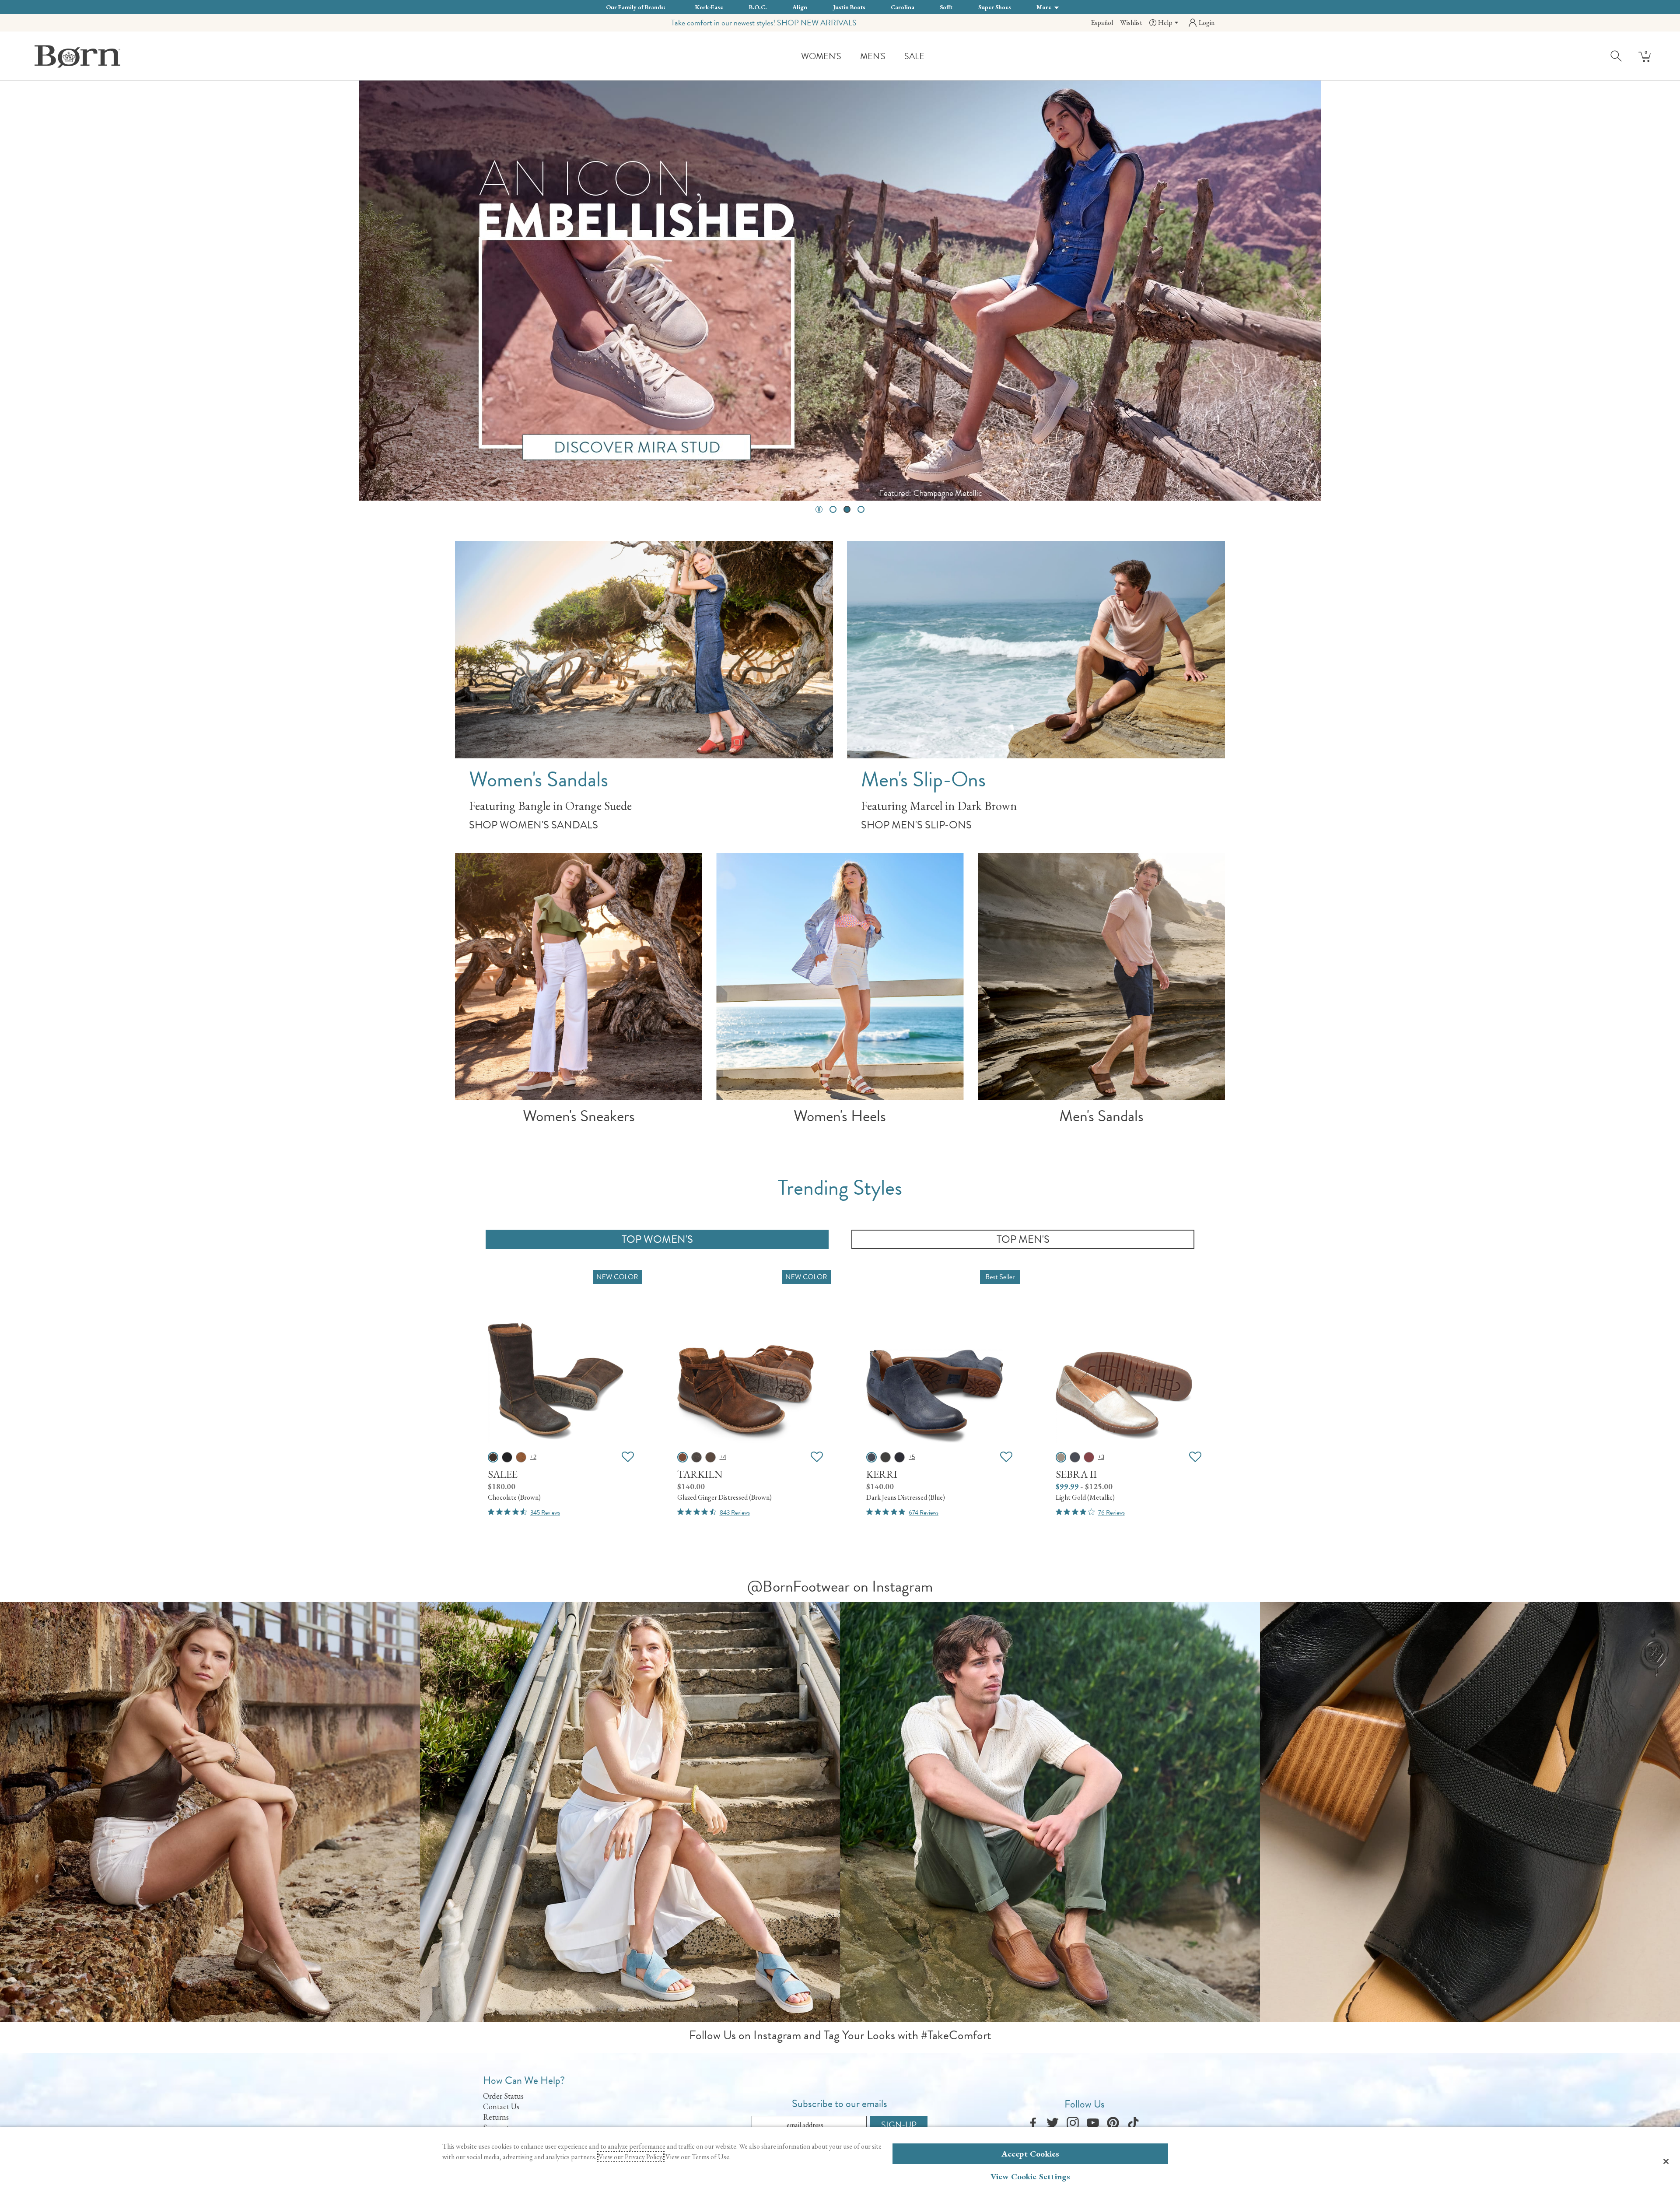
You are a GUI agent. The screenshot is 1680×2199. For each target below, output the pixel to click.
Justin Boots (849, 7)
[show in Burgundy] (1089, 1457)
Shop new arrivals (817, 23)
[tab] (833, 509)
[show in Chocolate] (493, 1457)
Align (800, 7)
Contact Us (501, 2106)
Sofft (946, 7)
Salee (503, 1474)
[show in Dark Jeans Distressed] (871, 1457)
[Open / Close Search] (1617, 56)
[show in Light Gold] (1061, 1457)
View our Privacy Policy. (631, 2157)
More (1045, 7)
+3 (1101, 1457)
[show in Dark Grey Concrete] (696, 1457)
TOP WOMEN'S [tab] (657, 1239)
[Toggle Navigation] (848, 57)
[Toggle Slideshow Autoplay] (819, 509)
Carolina (903, 7)
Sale (914, 56)
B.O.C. (758, 7)
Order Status (503, 2096)
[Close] (1666, 2161)
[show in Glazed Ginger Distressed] (521, 1457)
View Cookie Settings (1031, 2176)
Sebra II (1076, 1474)
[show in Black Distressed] (507, 1457)
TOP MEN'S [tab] (1023, 1239)
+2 (533, 1457)
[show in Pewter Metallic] (885, 1457)
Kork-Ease (709, 7)
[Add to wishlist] (628, 1457)
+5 (912, 1457)
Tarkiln (700, 1474)
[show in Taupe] (710, 1457)
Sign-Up (899, 2125)
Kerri (882, 1474)
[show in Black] (899, 1457)
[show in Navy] (1075, 1457)
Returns (496, 2117)
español (1102, 23)
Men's (873, 56)
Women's (821, 56)
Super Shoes (995, 7)
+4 (723, 1457)
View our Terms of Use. (698, 2157)
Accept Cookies (1031, 2154)
